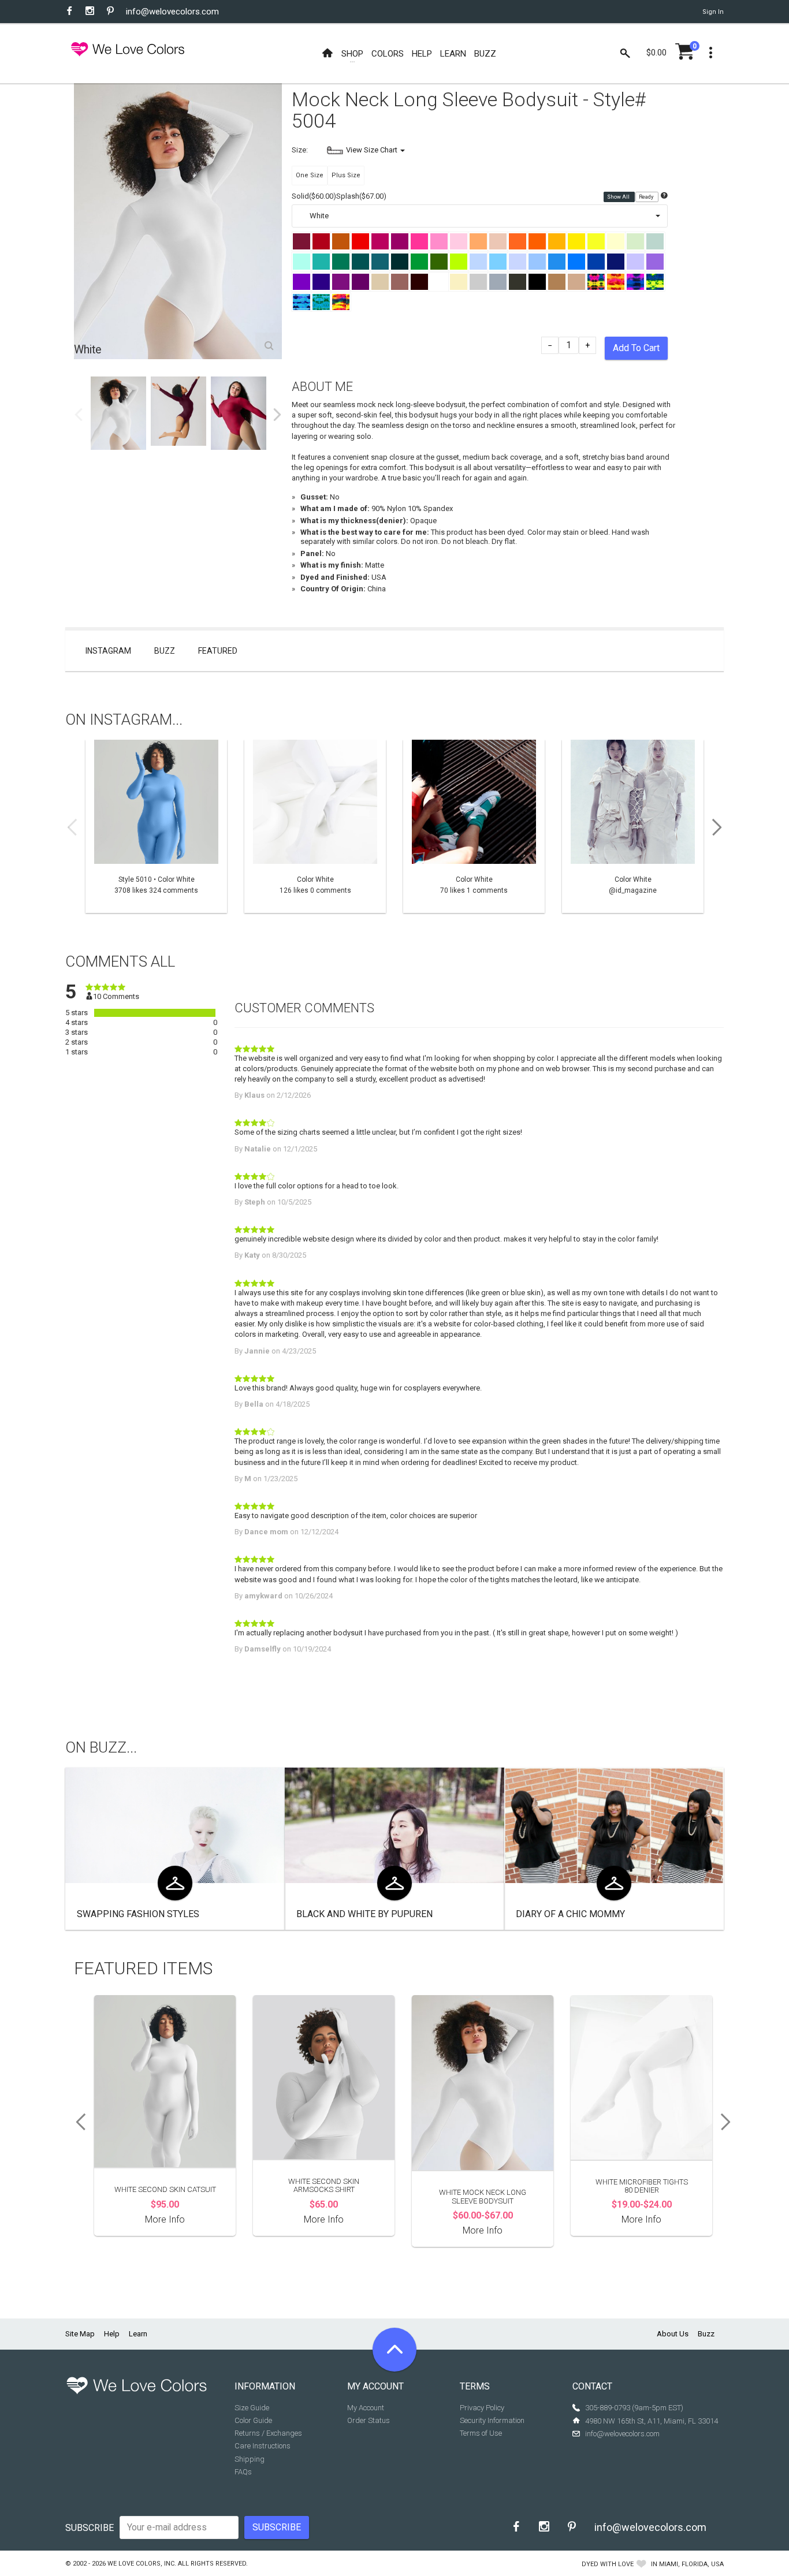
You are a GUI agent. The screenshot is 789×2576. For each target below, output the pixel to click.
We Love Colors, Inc (141, 2564)
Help (112, 2334)
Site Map (80, 2334)
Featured (218, 651)
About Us (673, 2334)
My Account (366, 2408)
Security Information (492, 2420)
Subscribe (90, 2528)
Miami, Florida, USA (691, 2564)
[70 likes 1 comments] (474, 826)
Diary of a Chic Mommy (570, 1914)
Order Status (369, 2420)
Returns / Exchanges (268, 2433)
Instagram (108, 651)
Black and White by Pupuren (364, 1914)
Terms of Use (481, 2433)
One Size (310, 175)
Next (277, 415)
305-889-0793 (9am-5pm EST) (634, 2408)
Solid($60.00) (314, 196)
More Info (165, 2219)
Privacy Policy (482, 2408)
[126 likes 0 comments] (315, 826)
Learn (138, 2334)
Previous (79, 415)
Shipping (250, 2459)
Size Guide (252, 2408)
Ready (647, 197)
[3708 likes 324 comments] (156, 826)
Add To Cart (636, 348)
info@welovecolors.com (172, 12)
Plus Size (346, 175)
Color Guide (253, 2420)
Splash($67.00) (361, 196)
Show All (619, 197)
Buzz (165, 651)
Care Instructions (263, 2446)
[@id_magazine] (633, 826)
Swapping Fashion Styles (138, 1914)
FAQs (243, 2472)
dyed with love (608, 2564)
